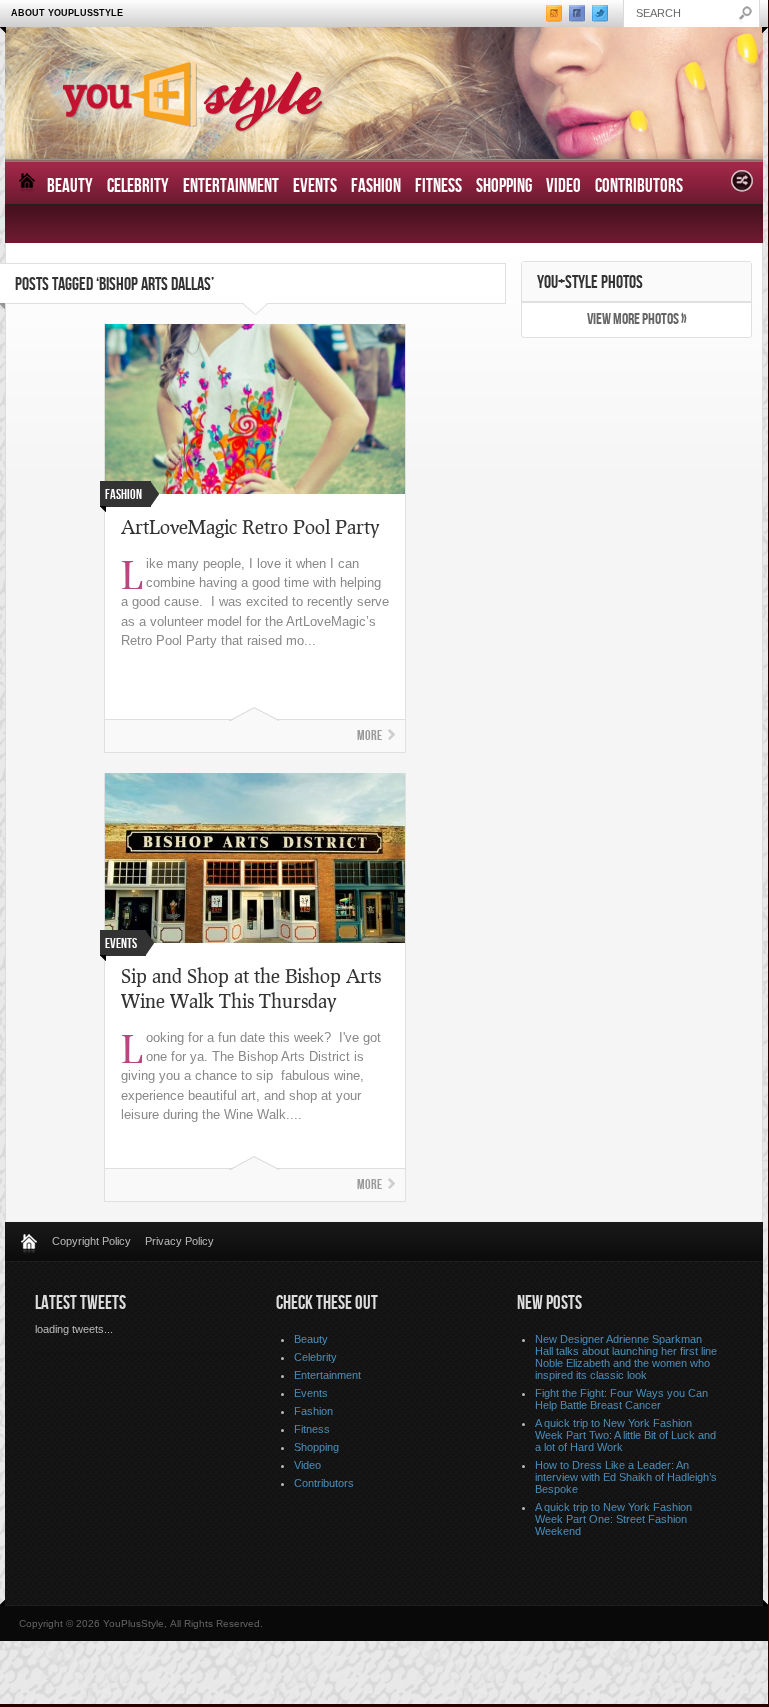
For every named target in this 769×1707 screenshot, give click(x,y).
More (369, 735)
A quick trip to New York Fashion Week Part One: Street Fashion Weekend (613, 1519)
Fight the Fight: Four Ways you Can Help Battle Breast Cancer (621, 1399)
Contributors (639, 186)
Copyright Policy (91, 1241)
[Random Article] (742, 186)
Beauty (70, 186)
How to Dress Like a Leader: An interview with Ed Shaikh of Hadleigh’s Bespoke (626, 1477)
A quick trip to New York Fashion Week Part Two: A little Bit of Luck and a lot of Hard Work (625, 1435)
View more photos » (637, 319)
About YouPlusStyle (67, 13)
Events (315, 186)
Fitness (438, 186)
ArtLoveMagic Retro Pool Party (250, 526)
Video (563, 186)
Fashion (376, 186)
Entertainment (231, 186)
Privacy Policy (179, 1241)
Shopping (504, 186)
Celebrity (138, 186)
